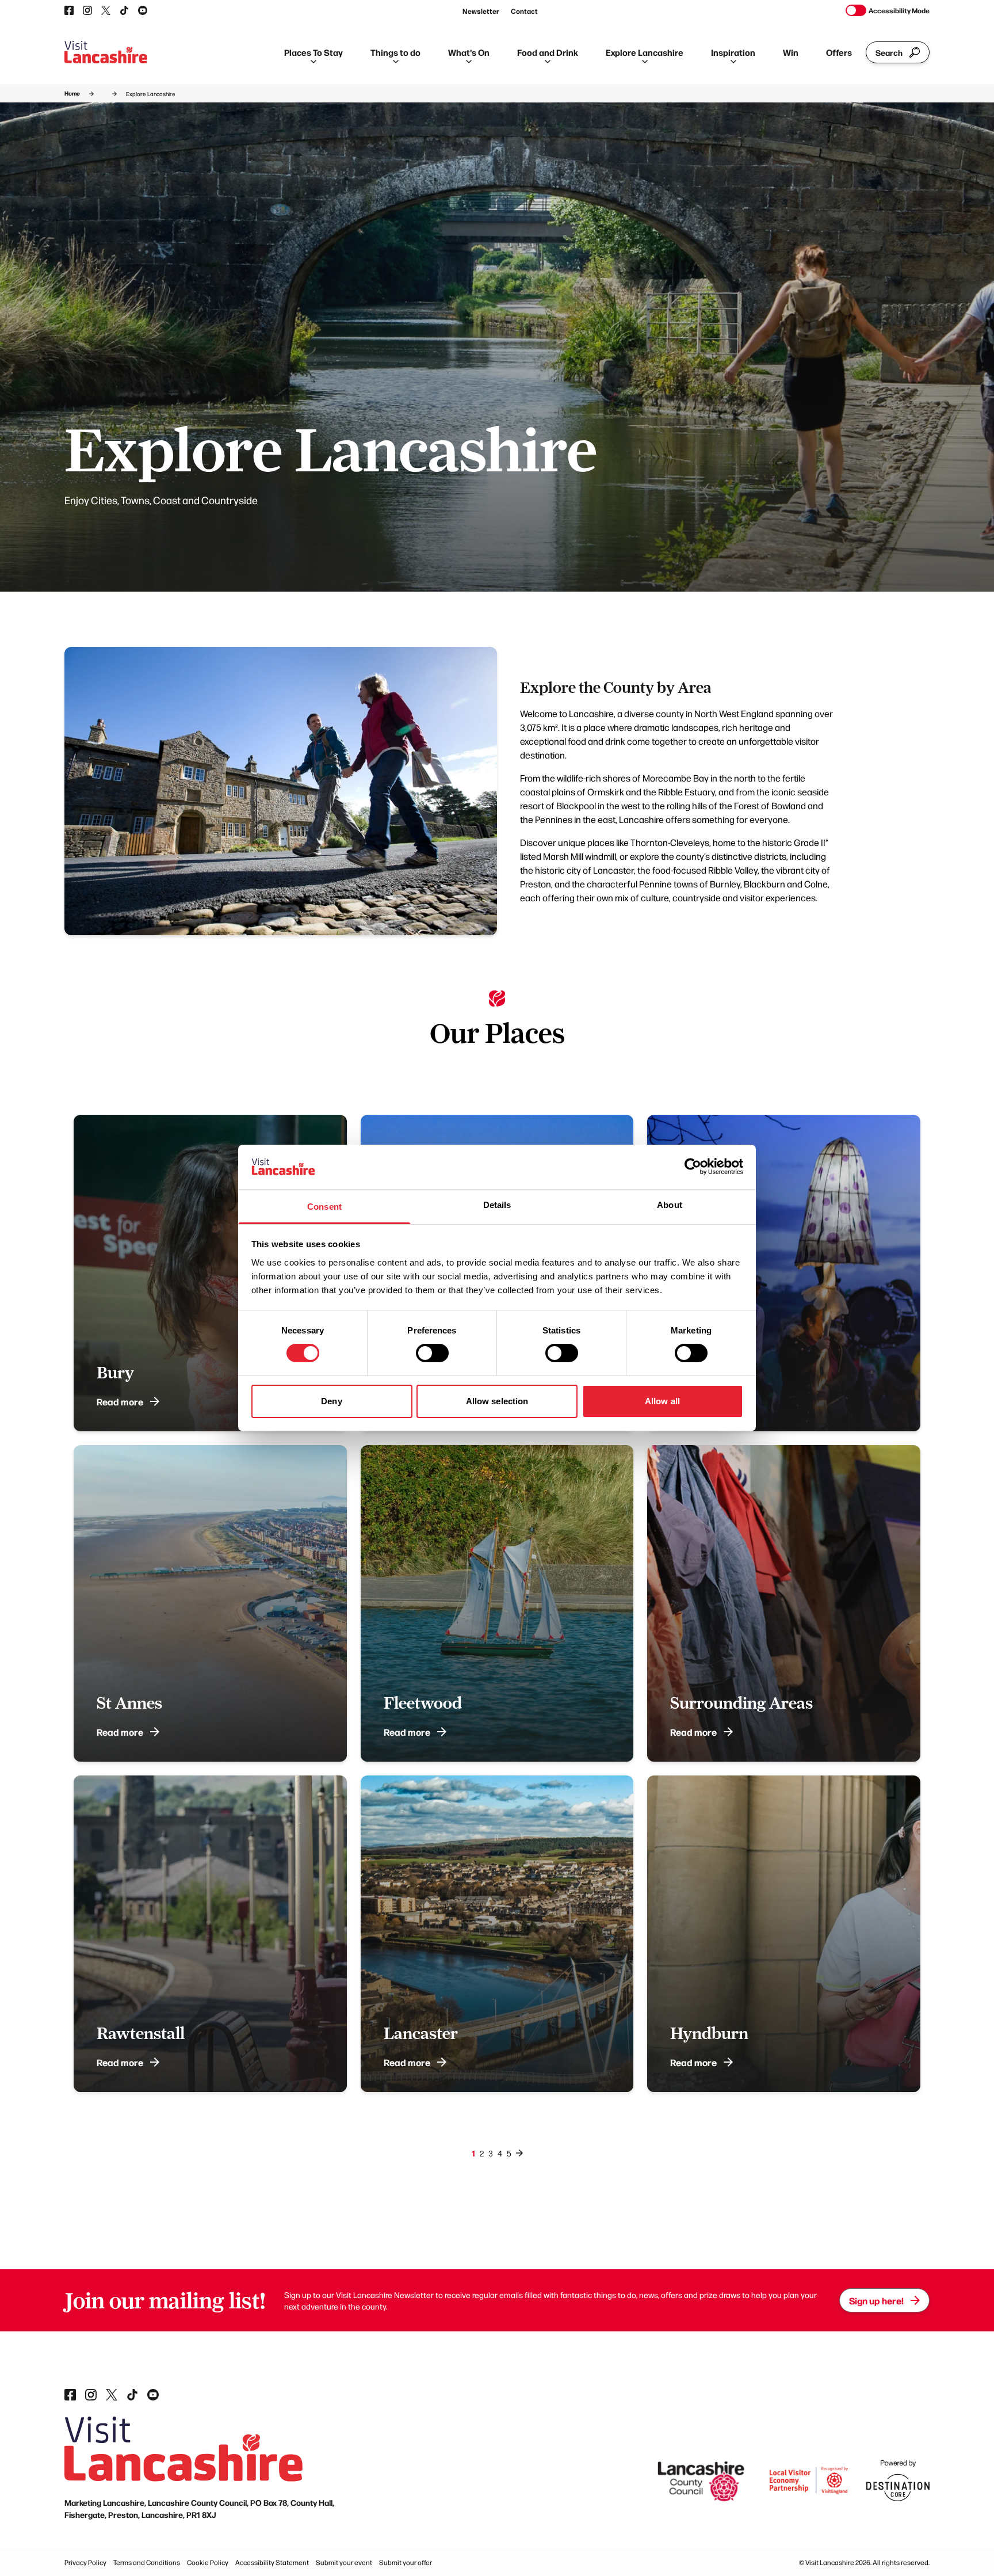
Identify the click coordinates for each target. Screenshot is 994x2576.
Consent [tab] (324, 1207)
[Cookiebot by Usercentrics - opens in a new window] (693, 1167)
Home (72, 93)
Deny (331, 1401)
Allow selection (497, 1401)
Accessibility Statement (272, 2562)
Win (791, 52)
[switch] (432, 1353)
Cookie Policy (208, 2562)
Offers (839, 52)
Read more (120, 1401)
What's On (469, 52)
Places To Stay (314, 52)
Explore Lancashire (645, 52)
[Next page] (519, 2153)
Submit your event (344, 2562)
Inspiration (733, 52)
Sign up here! (876, 2300)
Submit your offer (406, 2562)
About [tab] (670, 1205)
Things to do (395, 52)
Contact (524, 11)
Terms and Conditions (147, 2562)
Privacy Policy (85, 2562)
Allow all (662, 1401)
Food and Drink (548, 52)
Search (889, 52)
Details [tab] (497, 1205)
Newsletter (481, 11)
